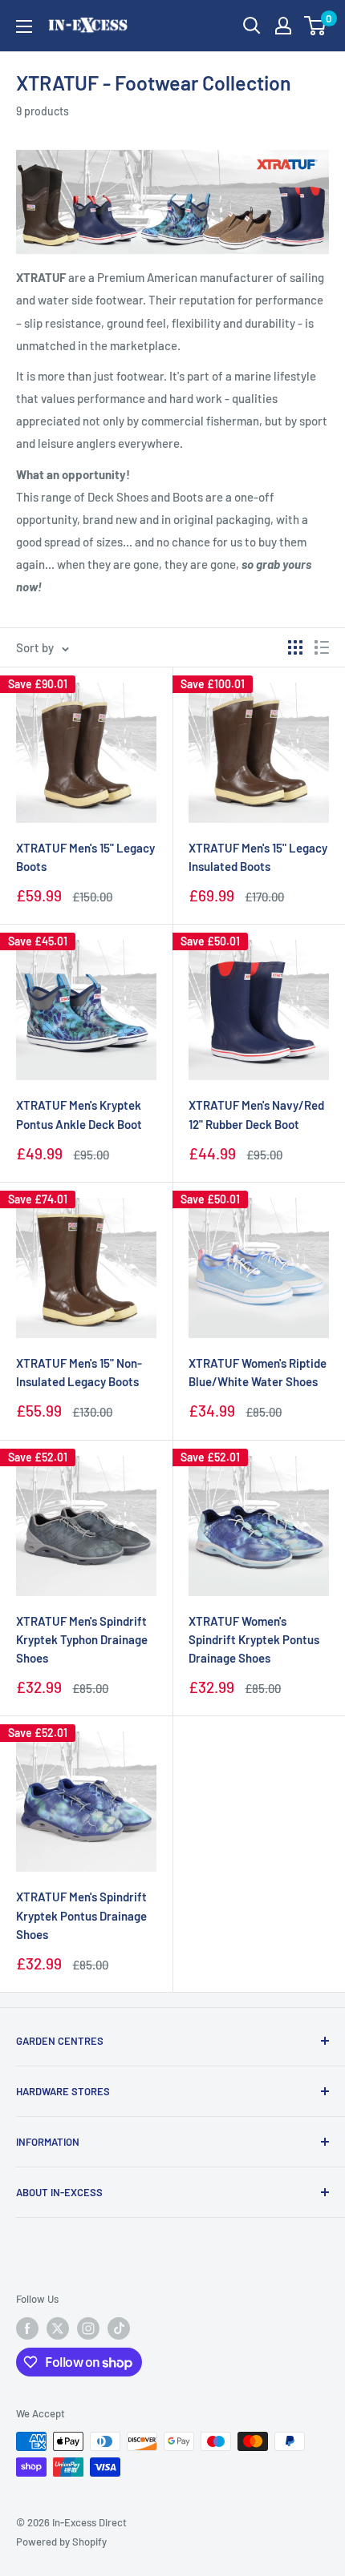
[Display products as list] (322, 647)
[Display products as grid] (295, 647)
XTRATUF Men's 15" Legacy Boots (85, 857)
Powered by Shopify (61, 2542)
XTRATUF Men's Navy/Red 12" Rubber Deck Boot (256, 1114)
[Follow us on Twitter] (58, 2328)
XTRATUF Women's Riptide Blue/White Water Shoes (258, 1372)
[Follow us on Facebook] (27, 2328)
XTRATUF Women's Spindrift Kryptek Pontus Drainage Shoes (254, 1640)
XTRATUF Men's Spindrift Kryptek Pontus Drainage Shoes (81, 1915)
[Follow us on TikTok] (119, 2328)
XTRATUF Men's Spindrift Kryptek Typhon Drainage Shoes (82, 1640)
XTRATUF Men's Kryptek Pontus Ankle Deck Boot (79, 1114)
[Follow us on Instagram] (88, 2328)
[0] (316, 26)
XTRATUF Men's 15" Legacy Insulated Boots (258, 857)
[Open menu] (24, 26)
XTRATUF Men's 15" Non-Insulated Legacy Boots (79, 1372)
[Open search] (252, 26)
